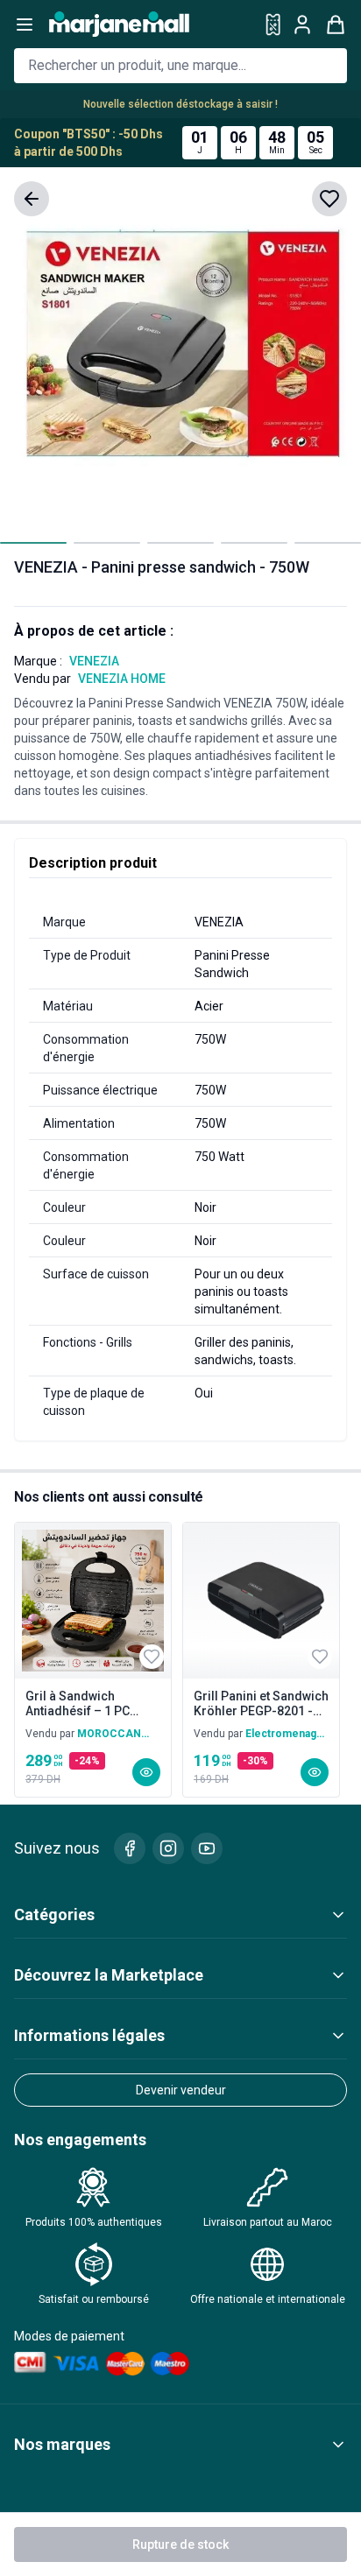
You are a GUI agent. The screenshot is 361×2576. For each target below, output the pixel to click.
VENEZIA (94, 661)
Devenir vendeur (181, 2090)
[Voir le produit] (146, 1772)
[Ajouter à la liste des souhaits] (329, 199)
